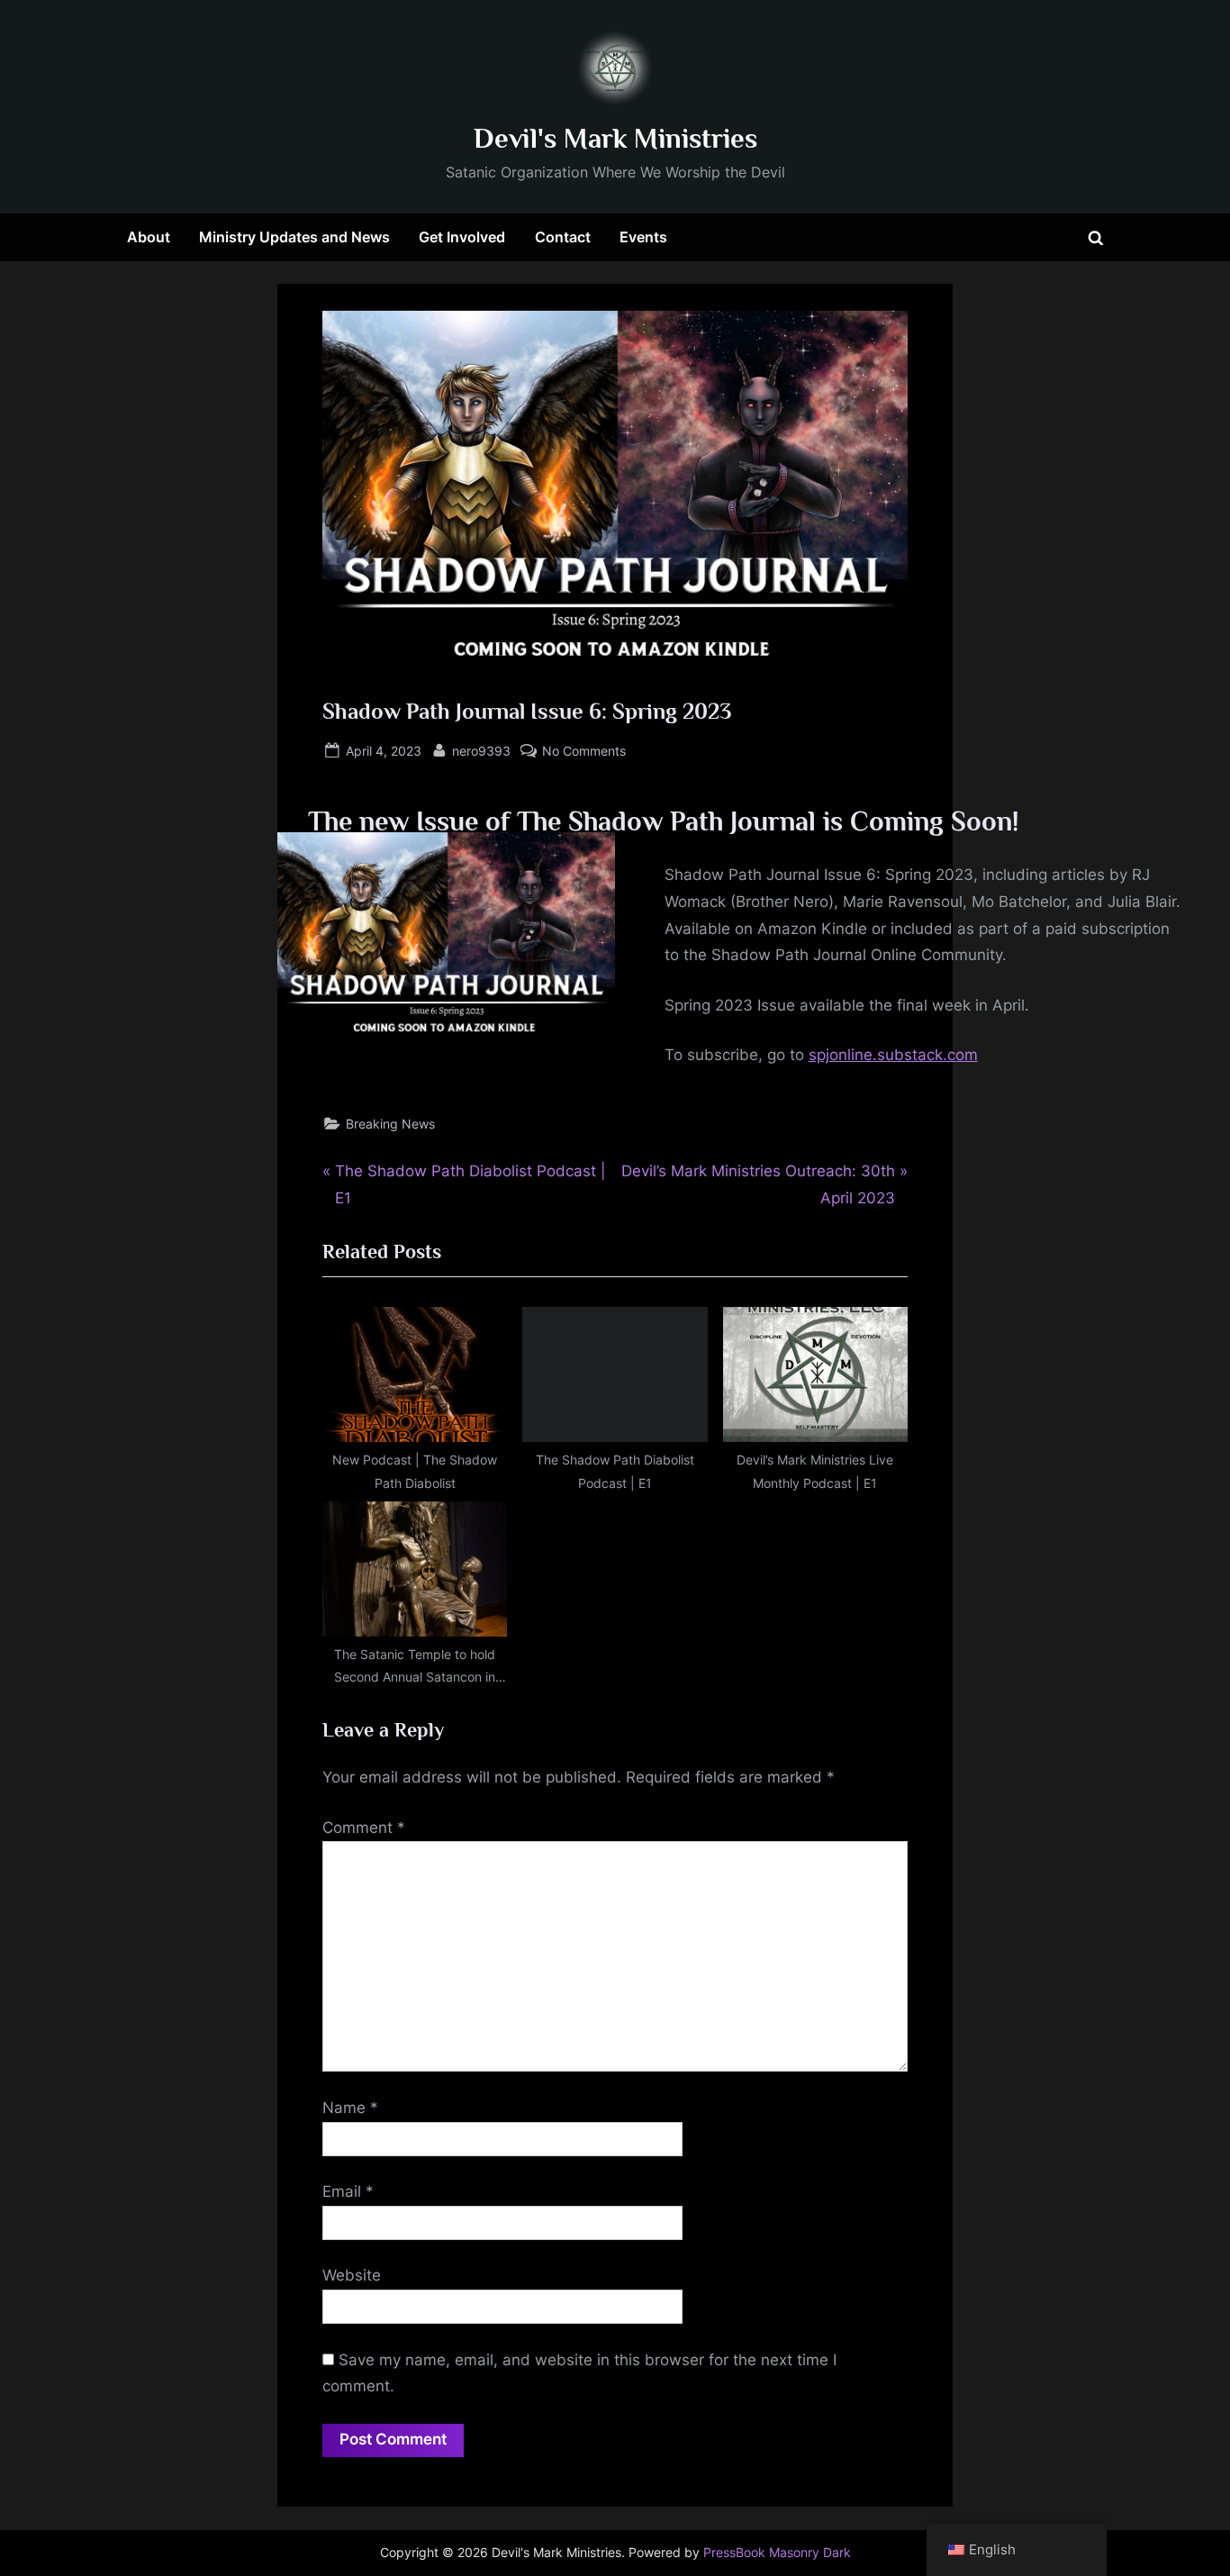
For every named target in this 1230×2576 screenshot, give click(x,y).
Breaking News (390, 1124)
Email (348, 2191)
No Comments (584, 752)
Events (643, 237)
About (149, 237)
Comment (364, 1828)
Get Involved (462, 237)
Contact (563, 237)
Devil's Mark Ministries (615, 138)
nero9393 (481, 750)
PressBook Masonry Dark (777, 2553)
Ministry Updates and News (294, 237)
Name (350, 2108)
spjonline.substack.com (893, 1055)
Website (352, 2275)
